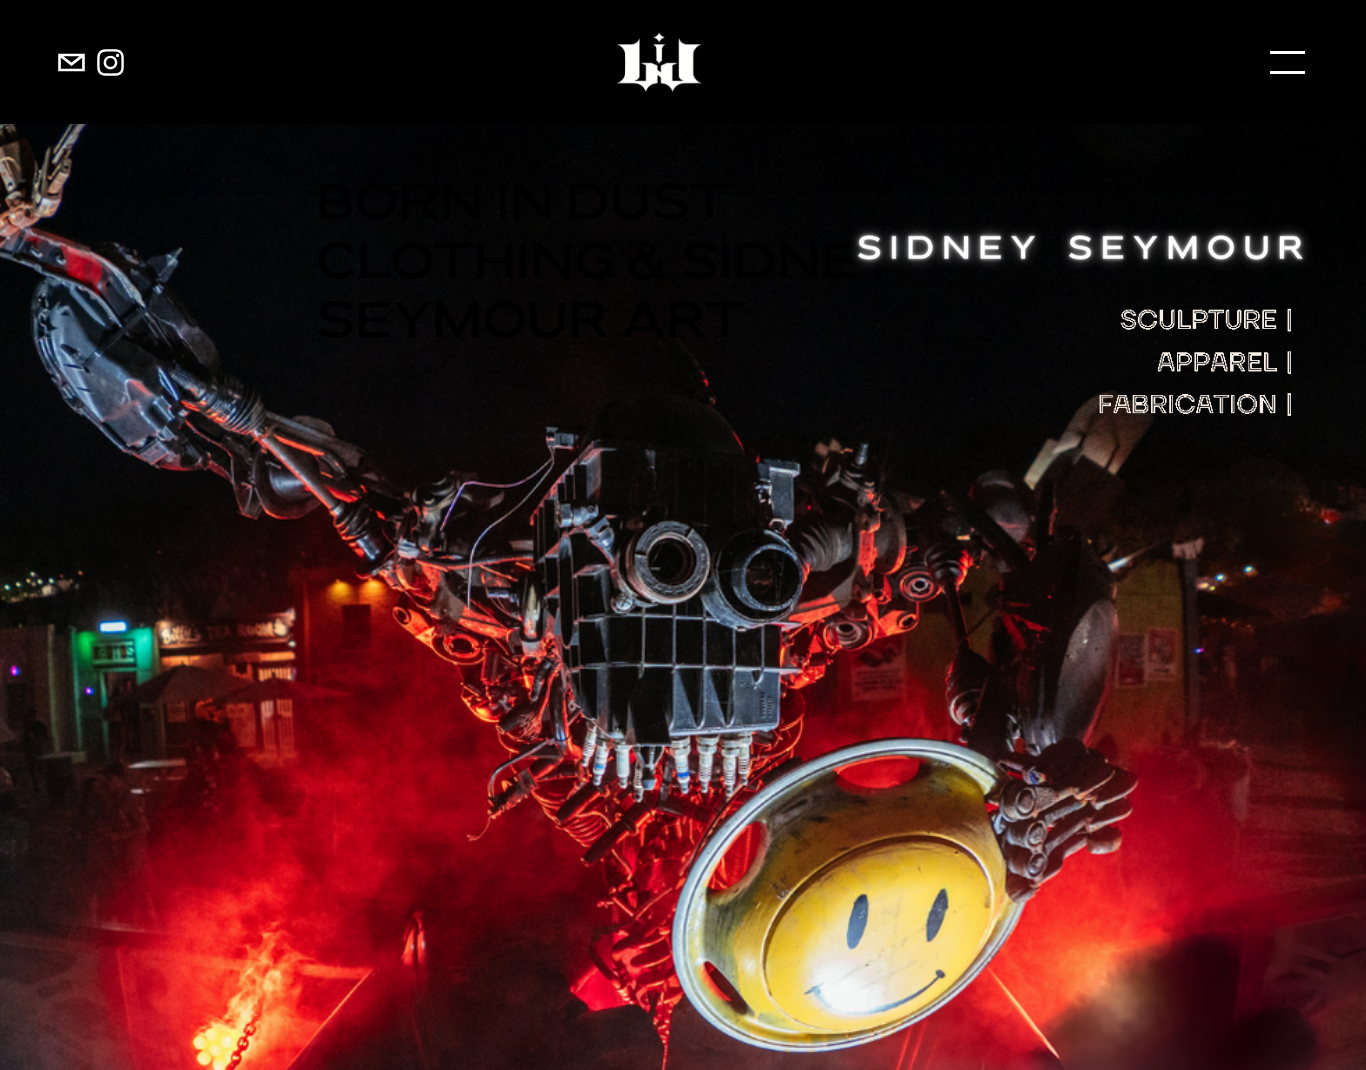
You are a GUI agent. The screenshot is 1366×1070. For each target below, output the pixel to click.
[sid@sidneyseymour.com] (71, 62)
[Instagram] (110, 62)
